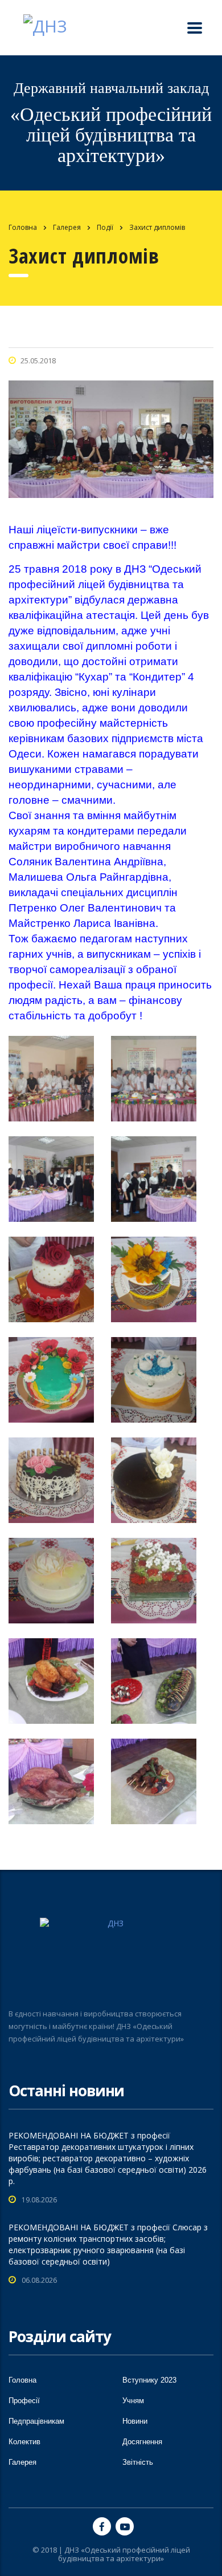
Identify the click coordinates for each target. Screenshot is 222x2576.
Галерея (22, 2462)
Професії (24, 2401)
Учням (133, 2401)
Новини (135, 2421)
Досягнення (142, 2442)
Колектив (24, 2442)
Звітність (138, 2462)
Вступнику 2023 (149, 2380)
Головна (23, 227)
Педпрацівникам (36, 2421)
